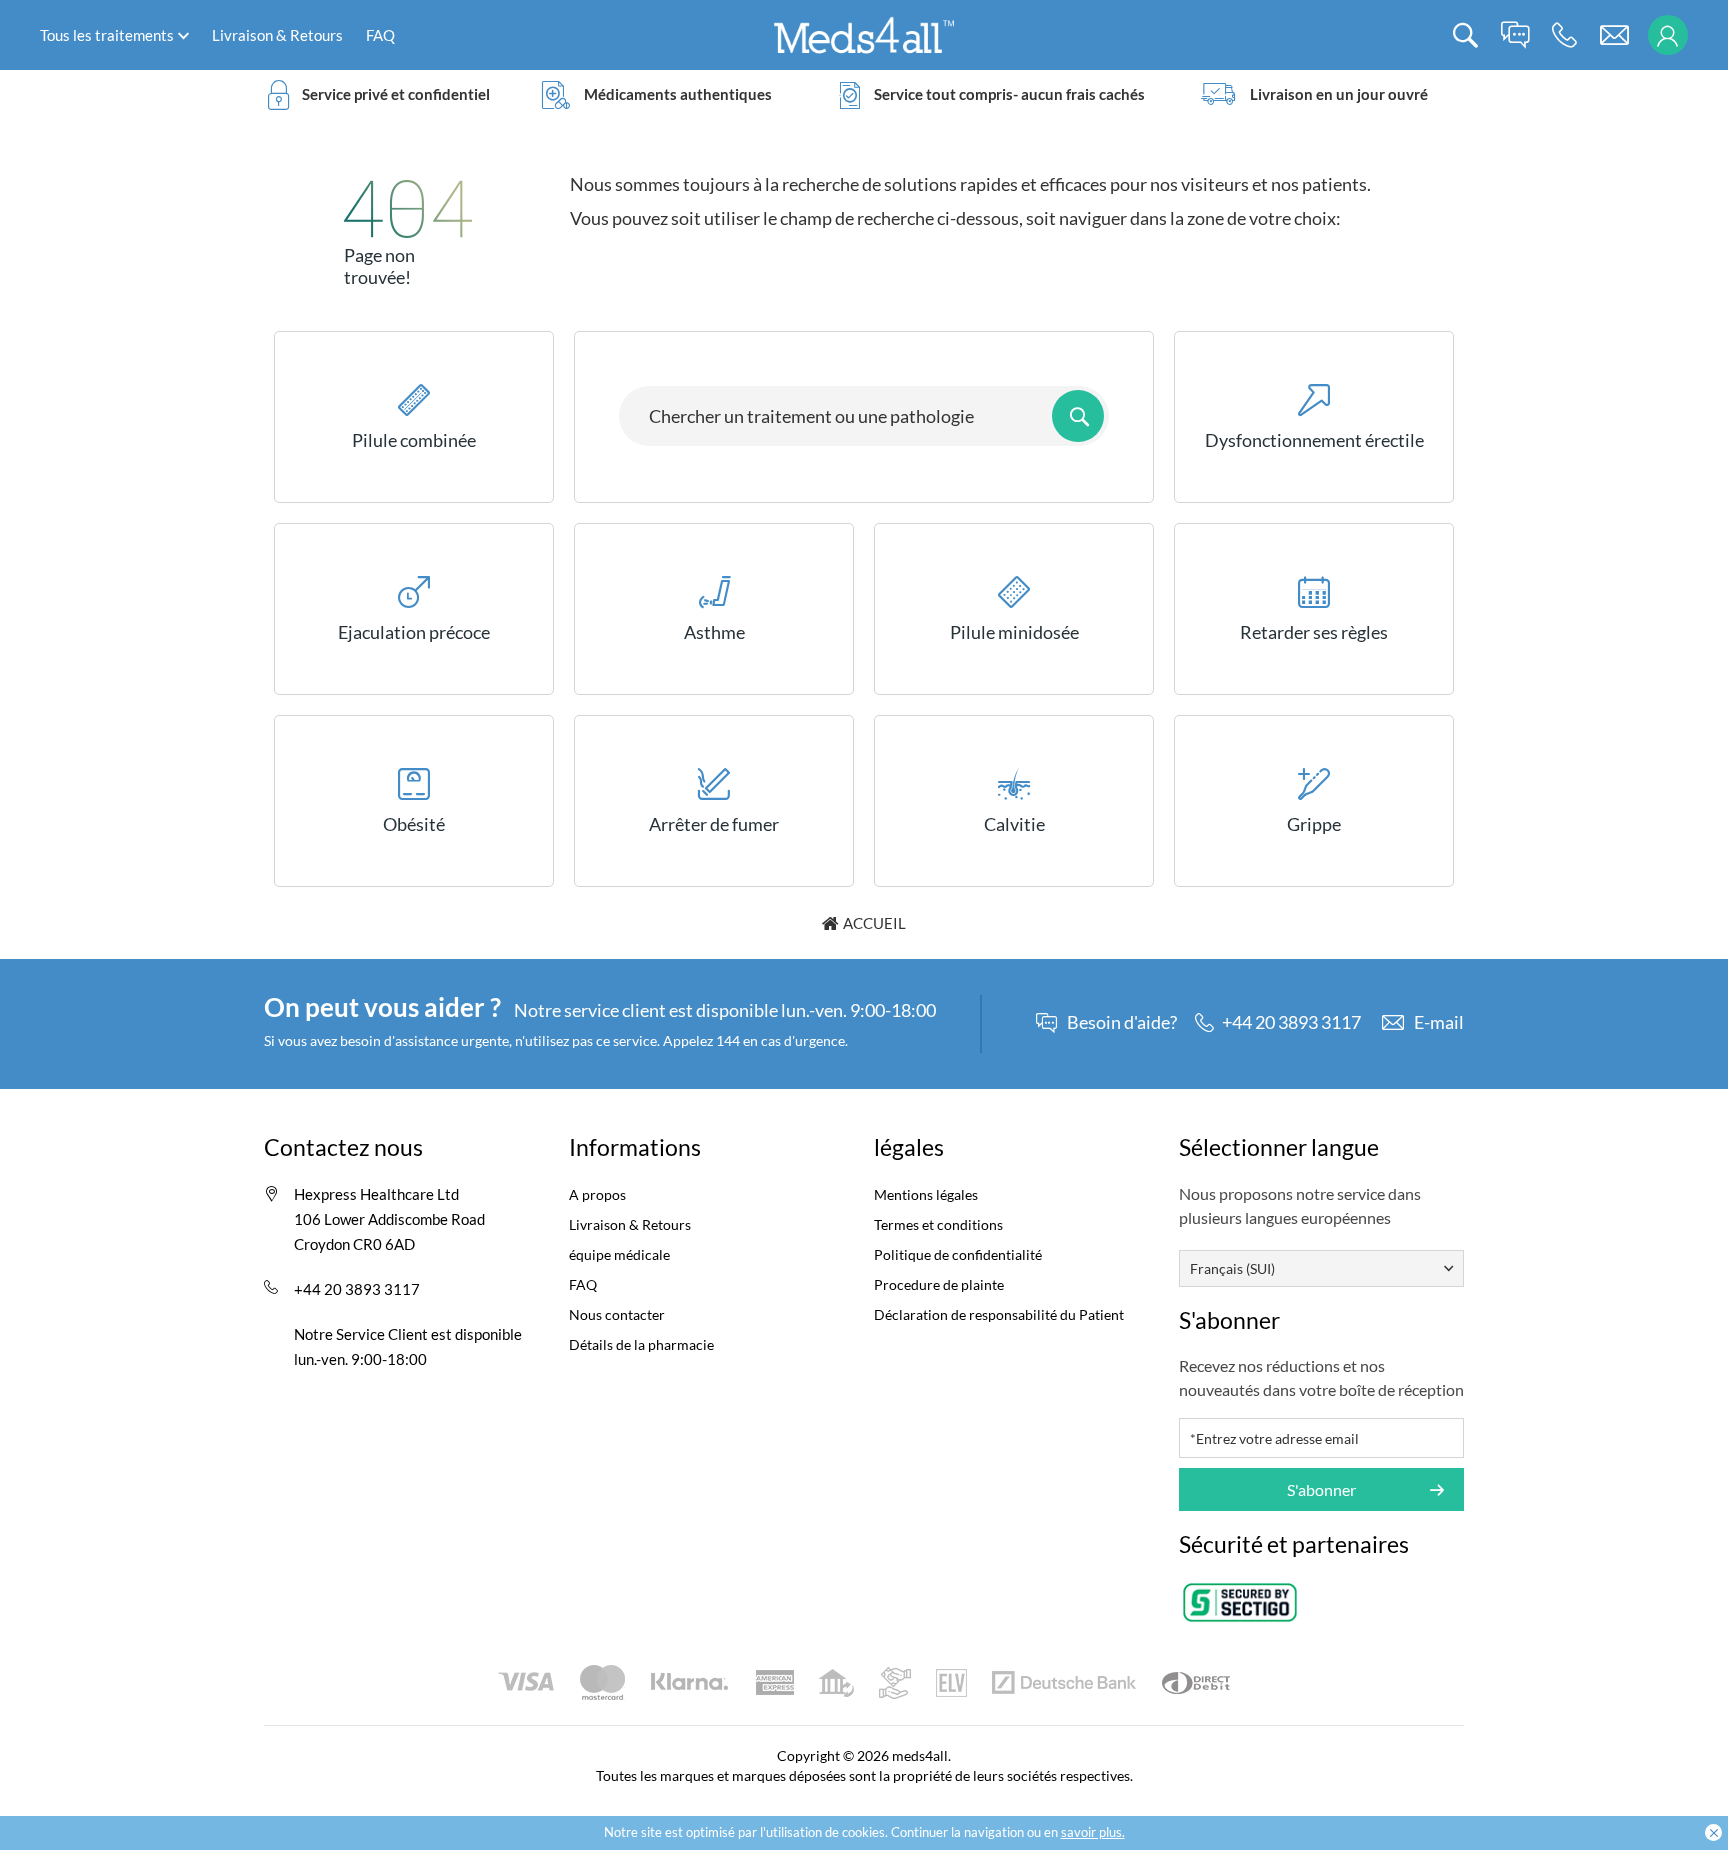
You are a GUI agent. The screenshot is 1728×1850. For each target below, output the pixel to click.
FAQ (380, 35)
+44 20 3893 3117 (357, 1289)
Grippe (1314, 824)
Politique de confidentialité (958, 1254)
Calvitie (1014, 824)
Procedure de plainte (939, 1284)
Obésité (414, 824)
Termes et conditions (938, 1224)
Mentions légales (926, 1194)
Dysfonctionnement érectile (1314, 440)
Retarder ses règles (1314, 632)
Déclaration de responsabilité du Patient (999, 1314)
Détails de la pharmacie (641, 1344)
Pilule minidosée (1014, 632)
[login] (1667, 35)
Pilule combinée (414, 440)
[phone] (1564, 35)
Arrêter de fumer (714, 824)
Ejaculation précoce (414, 632)
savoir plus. (1093, 1832)
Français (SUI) (1232, 1268)
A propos (597, 1194)
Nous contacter (617, 1314)
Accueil (874, 923)
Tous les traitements (107, 35)
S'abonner (1321, 1489)
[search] (1465, 35)
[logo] (864, 33)
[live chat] (1515, 35)
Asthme (714, 632)
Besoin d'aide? (1122, 1023)
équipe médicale (619, 1254)
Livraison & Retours (277, 35)
